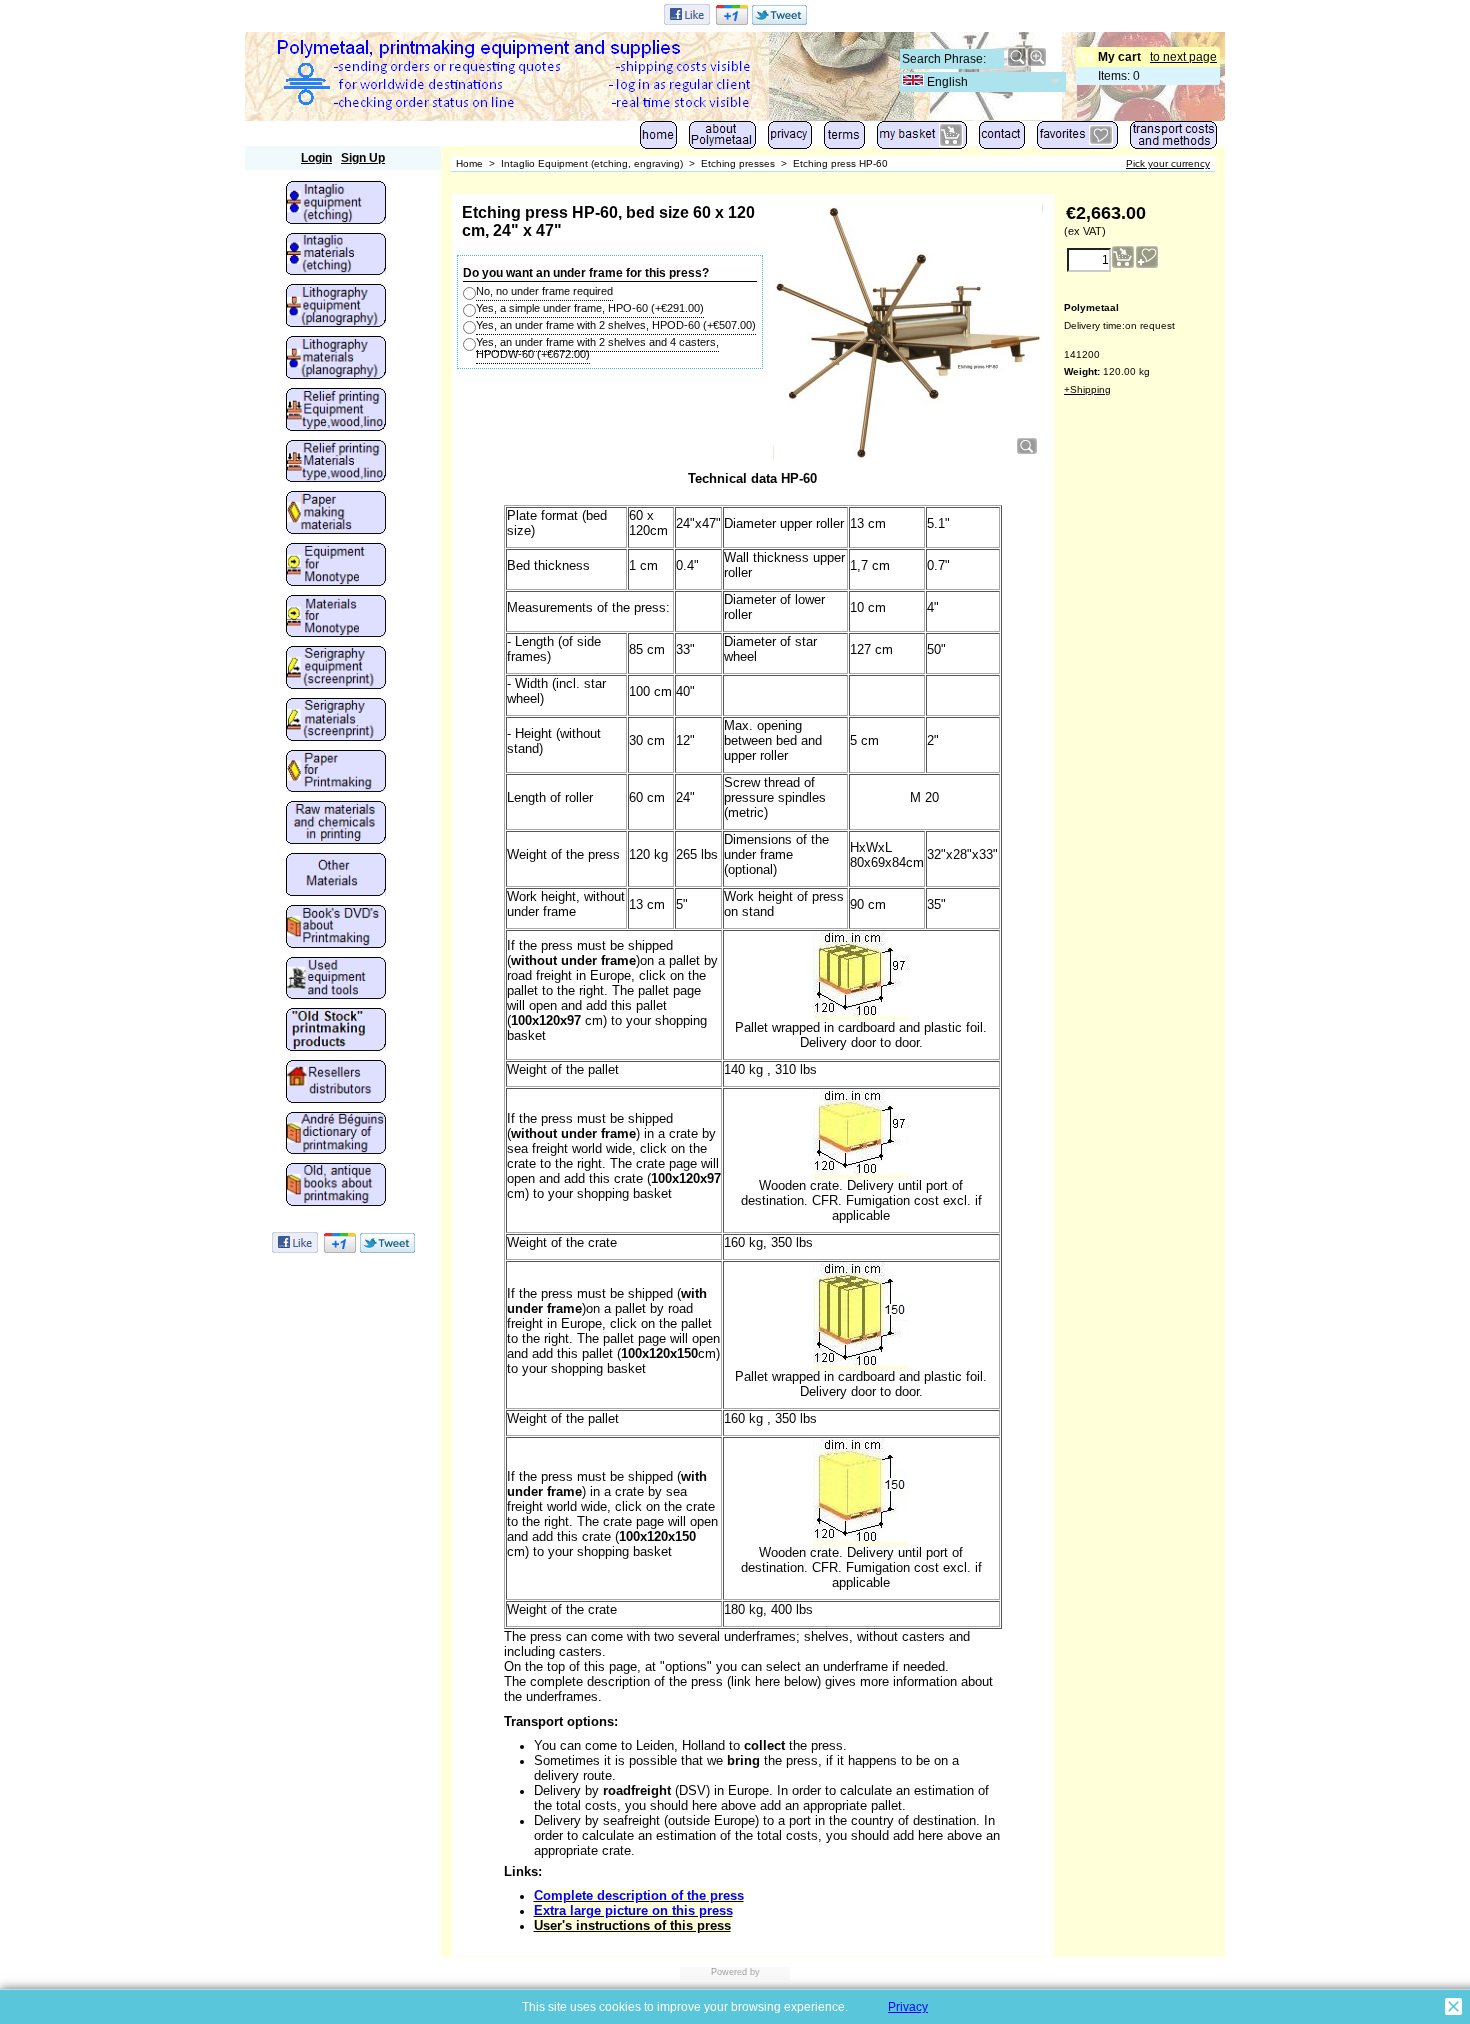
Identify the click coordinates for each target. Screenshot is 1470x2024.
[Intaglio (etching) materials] (336, 256)
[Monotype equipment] (336, 566)
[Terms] (844, 139)
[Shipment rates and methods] (1173, 139)
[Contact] (1002, 139)
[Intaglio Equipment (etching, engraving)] (336, 204)
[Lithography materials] (336, 359)
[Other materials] (336, 876)
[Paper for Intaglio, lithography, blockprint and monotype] (336, 773)
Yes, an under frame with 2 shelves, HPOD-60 (616, 325)
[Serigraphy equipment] (336, 669)
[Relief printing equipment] (336, 411)
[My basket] (922, 139)
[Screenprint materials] (336, 721)
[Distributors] (336, 1083)
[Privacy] (790, 139)
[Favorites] (1077, 139)
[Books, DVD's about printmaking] (336, 928)
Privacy (908, 2007)
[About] (722, 139)
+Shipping (1087, 389)
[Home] (658, 139)
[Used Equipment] (336, 980)
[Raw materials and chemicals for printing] (336, 824)
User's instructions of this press (632, 1925)
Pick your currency (1168, 163)
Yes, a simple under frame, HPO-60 (590, 308)
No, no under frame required (544, 291)
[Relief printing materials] (336, 463)
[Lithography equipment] (336, 307)
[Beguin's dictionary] (336, 1135)
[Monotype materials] (336, 618)
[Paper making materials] (336, 514)
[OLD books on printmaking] (336, 1186)
